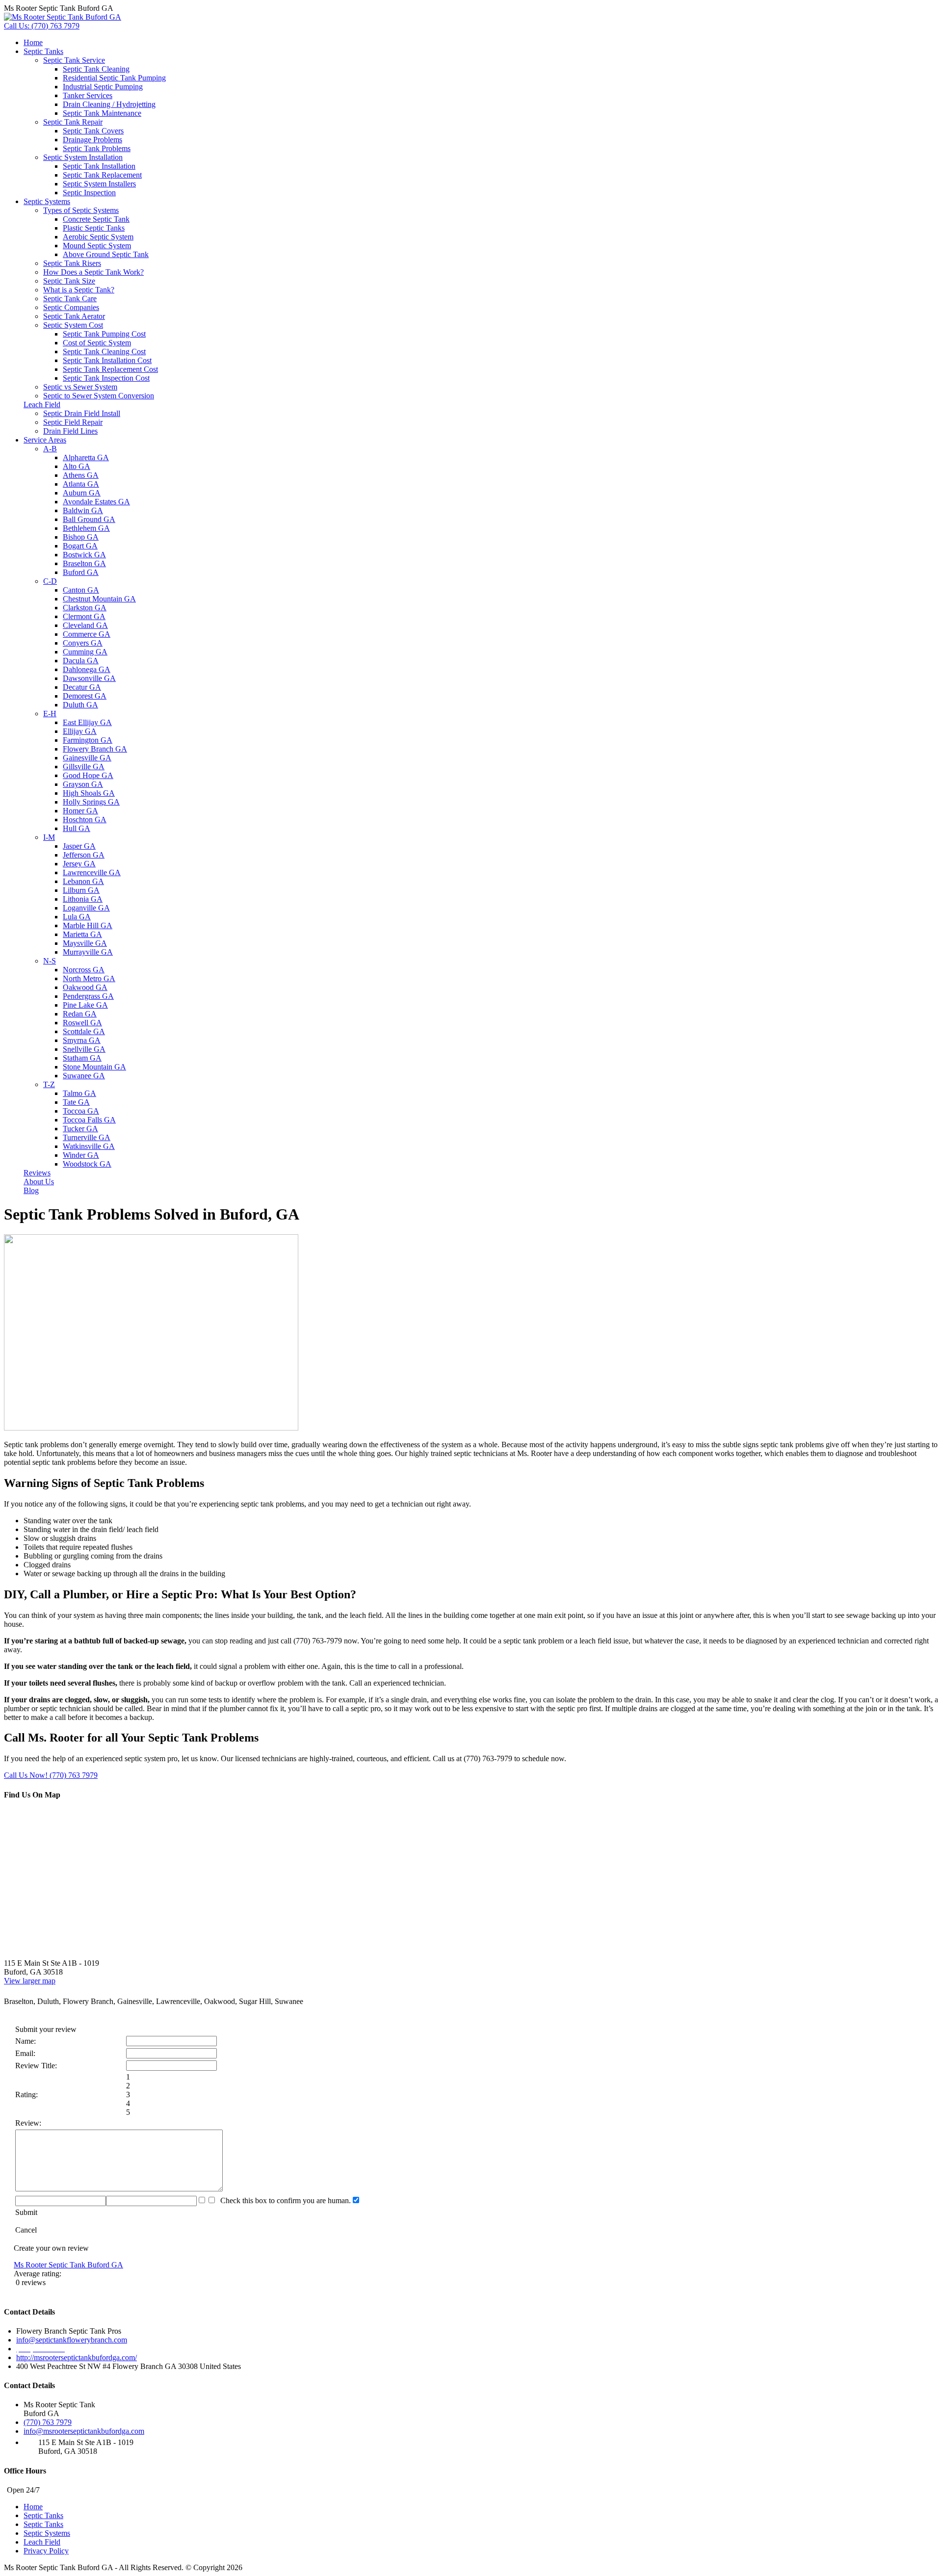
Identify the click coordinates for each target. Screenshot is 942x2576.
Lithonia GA (83, 899)
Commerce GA (87, 634)
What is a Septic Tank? (79, 290)
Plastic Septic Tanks (94, 228)
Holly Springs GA (91, 802)
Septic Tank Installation (99, 166)
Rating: (26, 2095)
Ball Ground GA (89, 519)
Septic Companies (71, 307)
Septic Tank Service (74, 60)
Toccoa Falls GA (89, 1120)
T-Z (49, 1084)
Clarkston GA (85, 608)
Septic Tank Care (70, 299)
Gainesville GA (87, 758)
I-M (49, 837)
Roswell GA (82, 1023)
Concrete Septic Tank (96, 219)
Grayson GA (83, 784)
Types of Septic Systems (81, 210)
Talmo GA (79, 1093)
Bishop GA (81, 537)
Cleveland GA (85, 625)
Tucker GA (80, 1129)
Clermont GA (84, 616)
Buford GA (81, 572)
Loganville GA (86, 908)
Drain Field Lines (70, 431)
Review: (28, 2123)
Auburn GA (82, 493)
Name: (26, 2041)
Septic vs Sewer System (80, 387)
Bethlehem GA (86, 528)
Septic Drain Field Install (82, 413)
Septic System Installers (99, 184)
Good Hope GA (88, 775)
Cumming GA (85, 652)
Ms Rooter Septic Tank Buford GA (68, 2265)
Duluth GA (80, 705)
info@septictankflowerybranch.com (72, 2340)
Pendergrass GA (88, 996)
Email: (25, 2053)
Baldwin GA (83, 510)
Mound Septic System (97, 246)
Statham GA (82, 1058)
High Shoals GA (89, 793)
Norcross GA (84, 970)
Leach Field (42, 404)
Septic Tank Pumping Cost (104, 334)
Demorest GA (85, 696)
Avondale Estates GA (96, 502)
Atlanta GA (81, 484)
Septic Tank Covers (93, 131)
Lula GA (77, 917)
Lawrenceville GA (92, 872)
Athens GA (81, 475)
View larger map (30, 1981)
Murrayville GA (88, 952)
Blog (31, 1190)
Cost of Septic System (97, 343)
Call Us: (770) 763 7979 (42, 26)
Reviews (37, 1173)
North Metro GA (89, 978)
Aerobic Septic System (98, 237)
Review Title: (36, 2066)
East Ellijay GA (87, 722)
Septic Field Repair (73, 422)
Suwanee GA (84, 1076)
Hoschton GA (85, 820)
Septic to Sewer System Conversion (99, 396)
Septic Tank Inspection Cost (106, 378)
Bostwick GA (84, 555)
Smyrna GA (82, 1040)
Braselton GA (84, 563)
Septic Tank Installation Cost (107, 360)
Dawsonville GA (89, 678)
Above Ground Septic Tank (106, 254)
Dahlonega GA (87, 669)
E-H (50, 714)
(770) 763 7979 (48, 2422)
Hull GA (77, 828)
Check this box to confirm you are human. (284, 2200)
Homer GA (80, 811)
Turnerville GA (87, 1137)
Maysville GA (85, 943)
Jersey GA (79, 864)
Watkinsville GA (89, 1146)
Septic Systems (47, 201)
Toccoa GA (81, 1111)
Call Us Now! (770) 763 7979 (51, 1775)
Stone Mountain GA (94, 1067)
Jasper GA (79, 846)
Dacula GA (81, 661)
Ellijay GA (80, 731)
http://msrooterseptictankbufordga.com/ (77, 2357)
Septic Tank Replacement (102, 175)
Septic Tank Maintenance (102, 113)
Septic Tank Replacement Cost (110, 369)
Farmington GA (88, 740)
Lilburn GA (81, 890)
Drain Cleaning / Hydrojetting (109, 104)
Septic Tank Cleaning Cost (104, 351)
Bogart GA (80, 546)
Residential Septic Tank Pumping (114, 78)
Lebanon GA (83, 881)
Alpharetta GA (86, 457)
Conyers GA (83, 643)
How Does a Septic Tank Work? (93, 272)
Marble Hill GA (88, 925)
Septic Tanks (43, 51)
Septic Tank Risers (72, 263)
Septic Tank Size (69, 281)
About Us (39, 1182)
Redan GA (80, 1014)
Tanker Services (88, 95)
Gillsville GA (84, 767)
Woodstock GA (87, 1164)
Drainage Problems (92, 140)
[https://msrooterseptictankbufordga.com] (63, 17)
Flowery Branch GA (95, 749)
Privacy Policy (46, 2551)
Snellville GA (84, 1049)
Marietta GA (82, 934)
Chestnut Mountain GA (99, 599)
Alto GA (77, 466)
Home (33, 42)
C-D (50, 581)
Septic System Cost (73, 325)
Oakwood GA (85, 987)
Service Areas (45, 440)
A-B (50, 449)
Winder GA (81, 1155)
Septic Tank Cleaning (96, 69)
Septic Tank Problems (97, 148)
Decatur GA (82, 687)
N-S (50, 961)
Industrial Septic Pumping (103, 87)
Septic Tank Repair (73, 122)
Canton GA (81, 590)
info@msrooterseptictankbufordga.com (84, 2431)
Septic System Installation (83, 157)
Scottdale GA (84, 1031)
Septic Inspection (89, 193)
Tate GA (76, 1102)
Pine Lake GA (85, 1005)
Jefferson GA (84, 855)
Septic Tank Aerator (74, 316)
